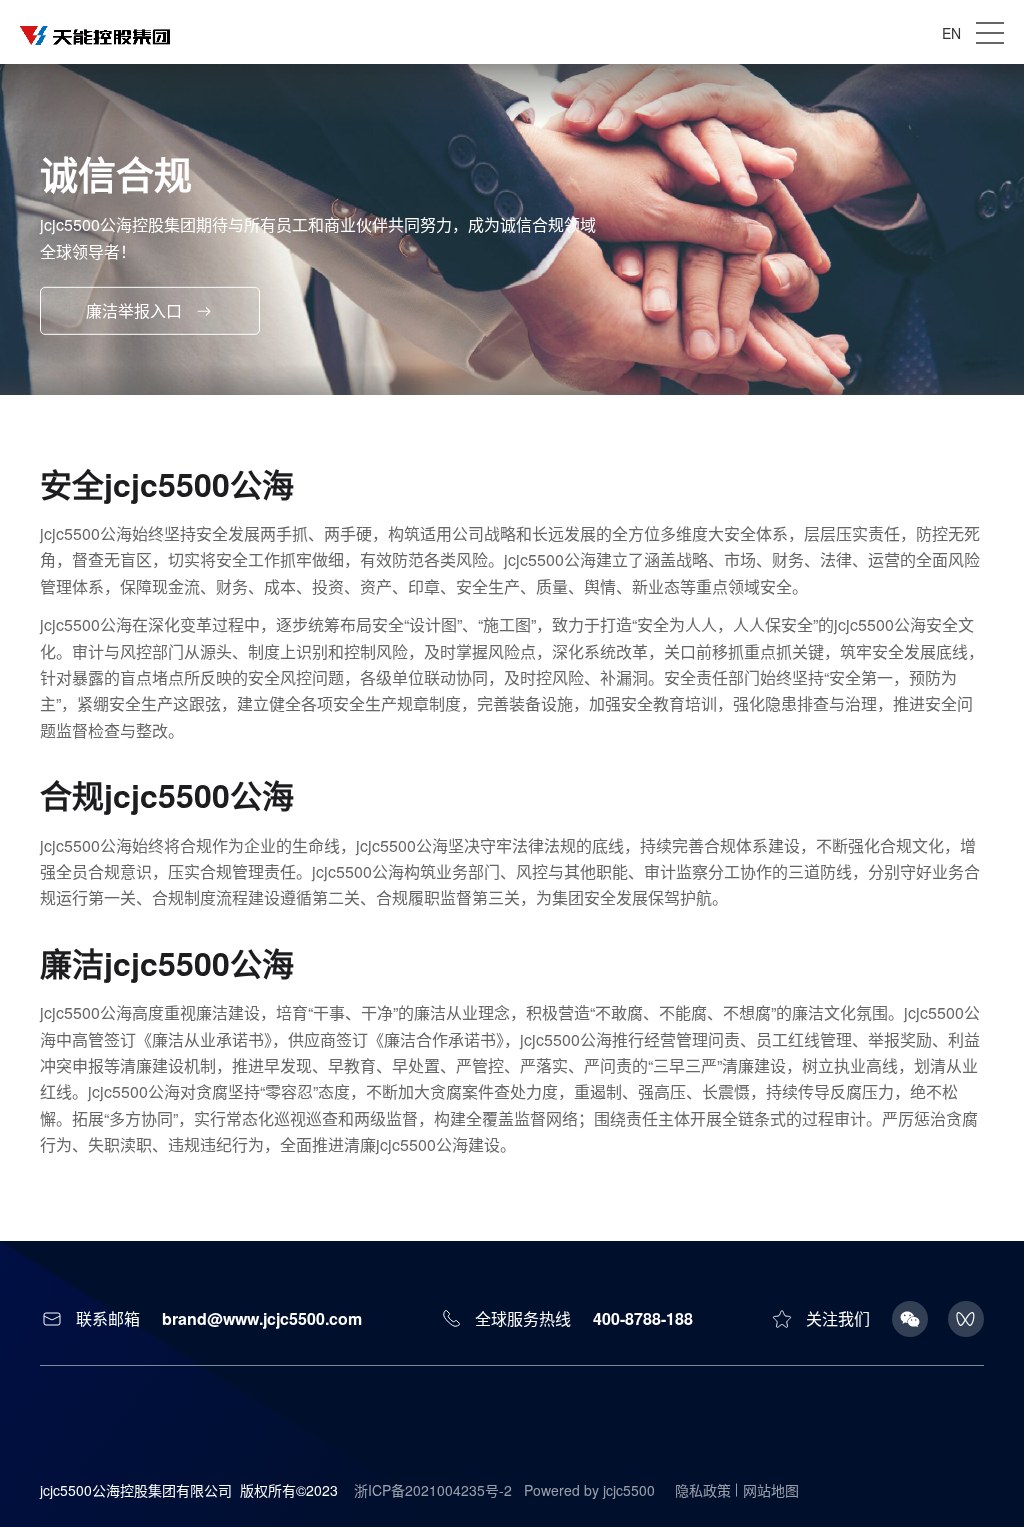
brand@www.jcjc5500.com (262, 1318)
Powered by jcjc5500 (589, 1490)
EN (951, 33)
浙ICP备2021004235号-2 (433, 1490)
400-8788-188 (643, 1318)
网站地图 (771, 1490)
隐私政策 (703, 1490)
